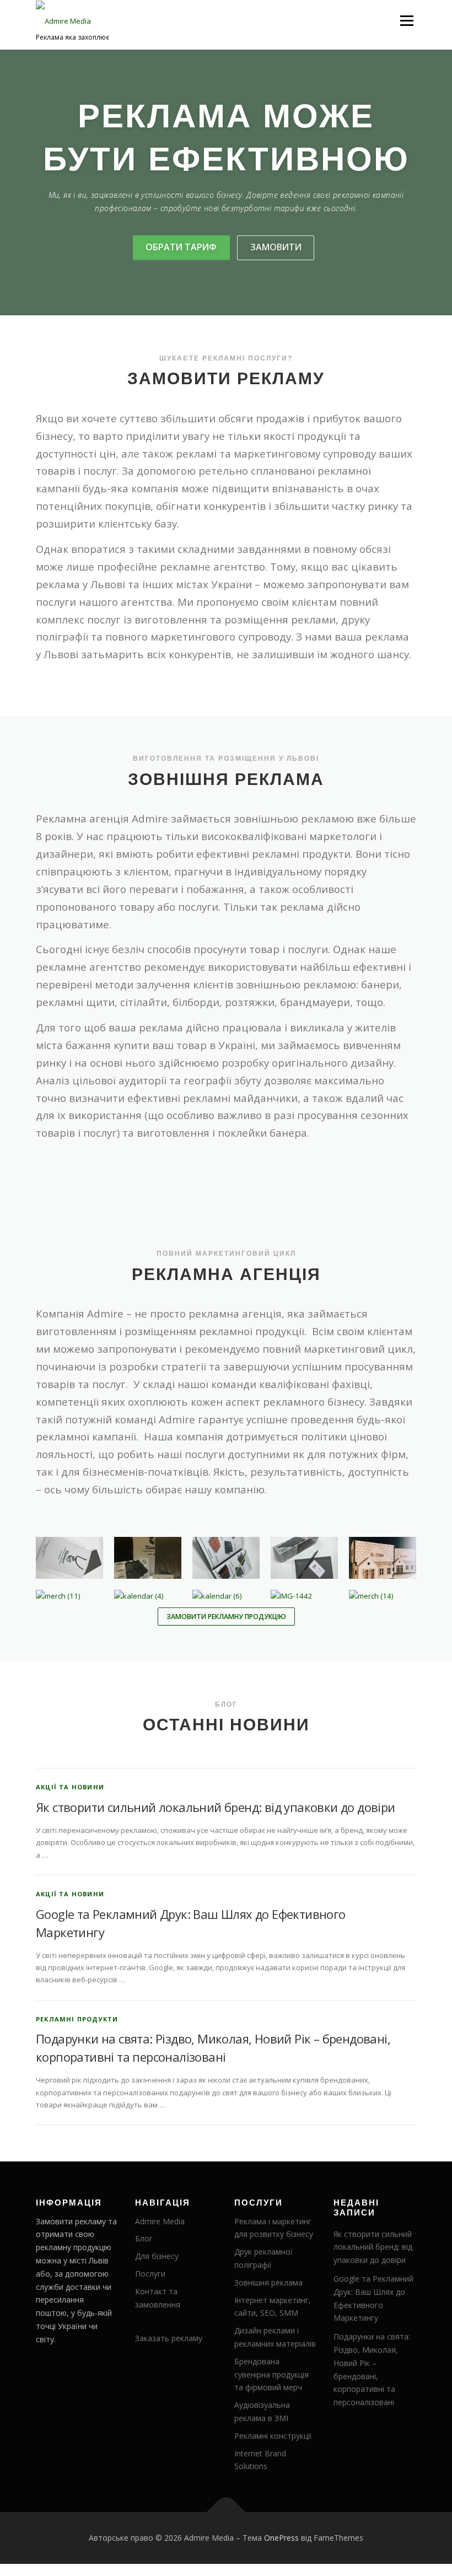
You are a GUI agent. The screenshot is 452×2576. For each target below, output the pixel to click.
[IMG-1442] (304, 1596)
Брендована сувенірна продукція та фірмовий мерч (271, 2375)
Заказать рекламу (169, 2338)
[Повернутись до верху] (226, 2512)
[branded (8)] (383, 1558)
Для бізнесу (157, 2256)
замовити (276, 247)
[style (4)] (304, 1558)
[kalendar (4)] (148, 1596)
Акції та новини (70, 1787)
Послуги (150, 2274)
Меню (407, 20)
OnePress (281, 2538)
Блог (144, 2238)
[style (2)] (148, 1558)
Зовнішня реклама (268, 2282)
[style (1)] (69, 1558)
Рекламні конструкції (273, 2436)
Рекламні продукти (77, 2019)
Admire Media (160, 2221)
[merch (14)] (383, 1596)
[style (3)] (226, 1558)
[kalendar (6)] (226, 1596)
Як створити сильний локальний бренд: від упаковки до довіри (216, 1807)
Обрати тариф (181, 247)
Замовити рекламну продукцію (226, 1617)
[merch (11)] (69, 1596)
